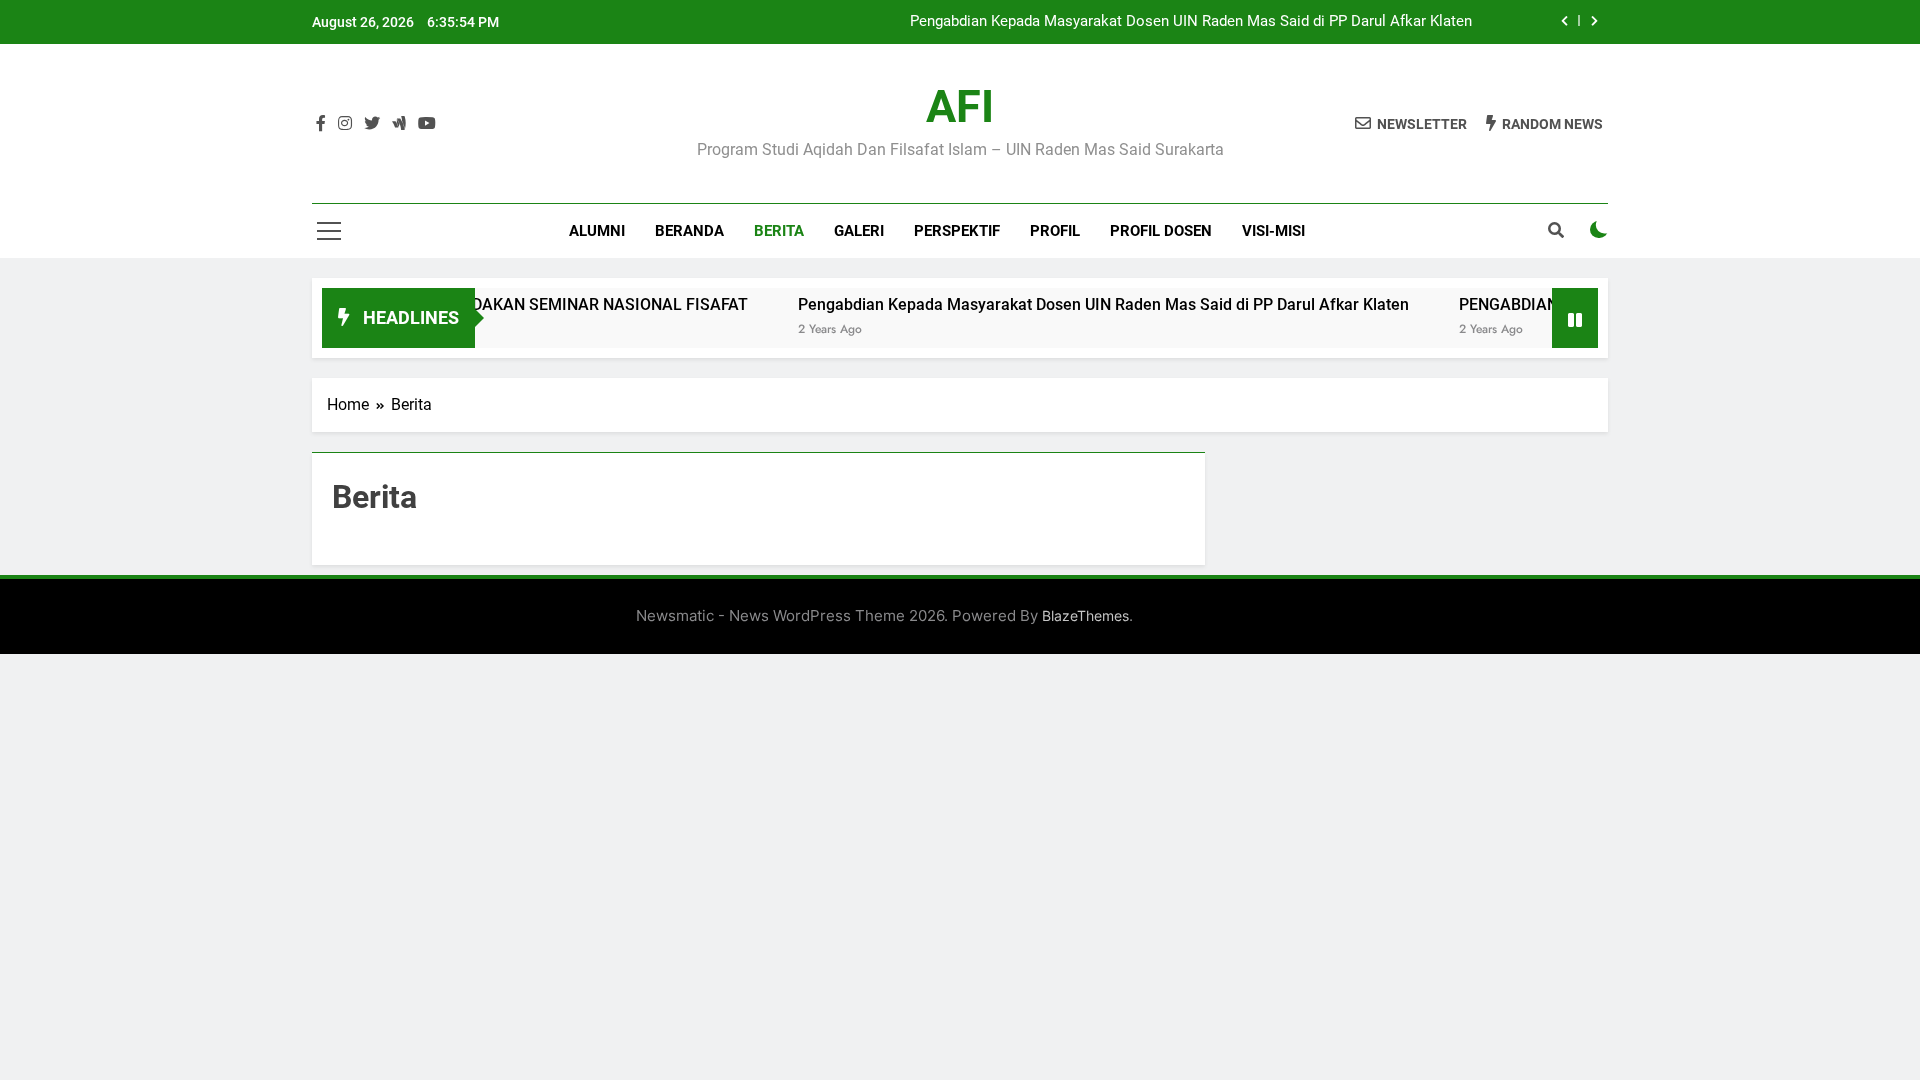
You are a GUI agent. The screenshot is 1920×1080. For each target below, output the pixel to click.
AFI (960, 106)
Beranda (689, 231)
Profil (1055, 231)
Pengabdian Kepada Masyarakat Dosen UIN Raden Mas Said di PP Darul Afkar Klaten (1191, 22)
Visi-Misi (1273, 231)
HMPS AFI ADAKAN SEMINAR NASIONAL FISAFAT (542, 304)
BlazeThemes (1085, 615)
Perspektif (957, 231)
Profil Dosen (1161, 231)
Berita (779, 231)
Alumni (597, 231)
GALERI (859, 231)
